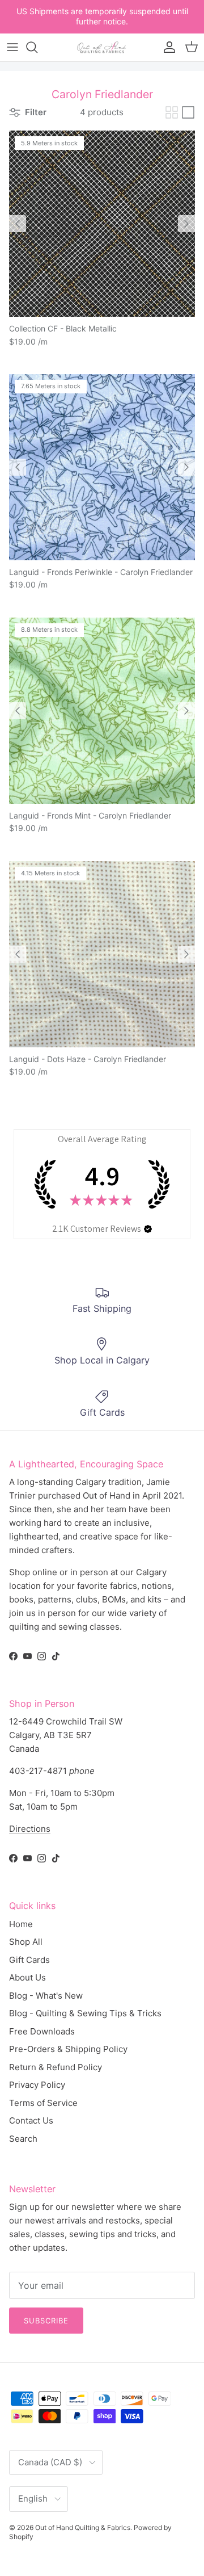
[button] (148, 1229)
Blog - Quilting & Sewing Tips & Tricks (85, 2013)
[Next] (186, 224)
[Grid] (172, 112)
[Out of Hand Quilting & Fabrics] (102, 47)
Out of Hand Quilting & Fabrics (83, 2527)
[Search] (37, 47)
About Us (27, 1977)
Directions (30, 1829)
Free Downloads (42, 2031)
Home (21, 1924)
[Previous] (18, 224)
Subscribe (46, 2321)
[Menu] (12, 47)
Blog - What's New (46, 1996)
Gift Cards (29, 1960)
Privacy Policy (37, 2085)
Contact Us (31, 2120)
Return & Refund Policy (56, 2067)
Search (23, 2139)
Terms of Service (43, 2103)
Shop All (26, 1942)
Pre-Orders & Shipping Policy (68, 2049)
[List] (188, 112)
